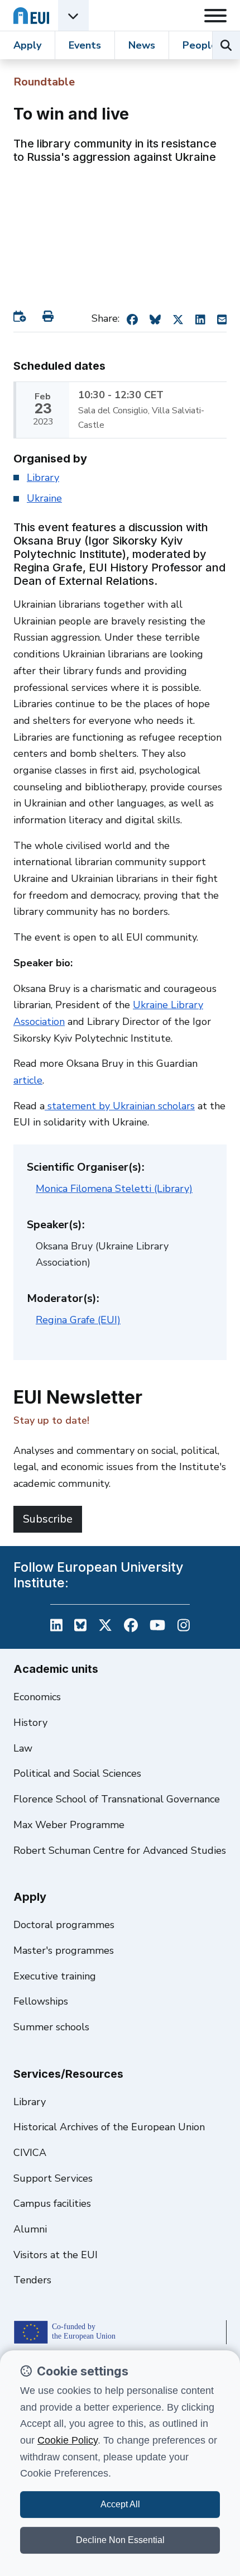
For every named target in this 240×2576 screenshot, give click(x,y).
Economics (37, 1697)
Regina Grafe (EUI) (78, 1320)
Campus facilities (52, 2203)
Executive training (55, 1976)
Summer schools (51, 2027)
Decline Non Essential (120, 2540)
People (200, 45)
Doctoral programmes (64, 1925)
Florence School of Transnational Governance (117, 1799)
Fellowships (41, 2001)
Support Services (53, 2178)
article (28, 1080)
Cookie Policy (68, 2440)
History (30, 1723)
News (142, 45)
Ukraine (44, 498)
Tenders (32, 2280)
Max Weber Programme (69, 1825)
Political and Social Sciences (77, 1773)
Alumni (30, 2229)
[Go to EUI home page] (31, 15)
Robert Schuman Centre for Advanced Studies (120, 1850)
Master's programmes (64, 1950)
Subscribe (48, 1519)
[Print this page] (50, 316)
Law (23, 1748)
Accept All (120, 2504)
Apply (27, 45)
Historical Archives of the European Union (109, 2127)
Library (43, 478)
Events (85, 45)
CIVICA (30, 2153)
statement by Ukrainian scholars (120, 1106)
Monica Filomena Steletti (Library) (114, 1189)
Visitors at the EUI (56, 2255)
